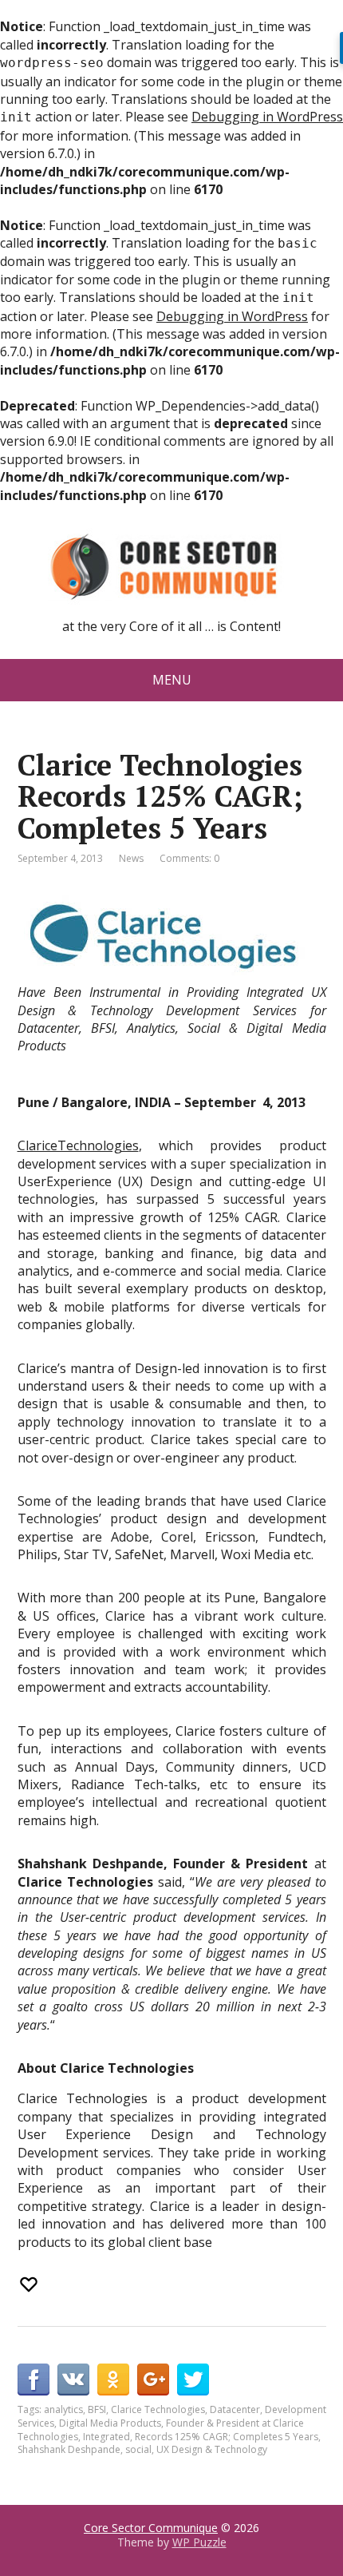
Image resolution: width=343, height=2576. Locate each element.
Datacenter (235, 2409)
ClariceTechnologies (78, 1145)
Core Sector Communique (151, 2528)
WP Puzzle (199, 2542)
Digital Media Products (110, 2423)
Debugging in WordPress (267, 117)
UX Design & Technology (212, 2449)
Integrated (106, 2437)
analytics (63, 2409)
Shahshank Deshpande (69, 2449)
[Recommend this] (30, 2284)
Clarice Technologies (158, 2409)
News (131, 858)
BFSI (97, 2409)
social (138, 2449)
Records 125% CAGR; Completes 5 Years (227, 2437)
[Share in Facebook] (34, 2380)
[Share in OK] (113, 2380)
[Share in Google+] (153, 2380)
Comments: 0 (189, 858)
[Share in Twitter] (193, 2380)
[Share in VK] (73, 2380)
